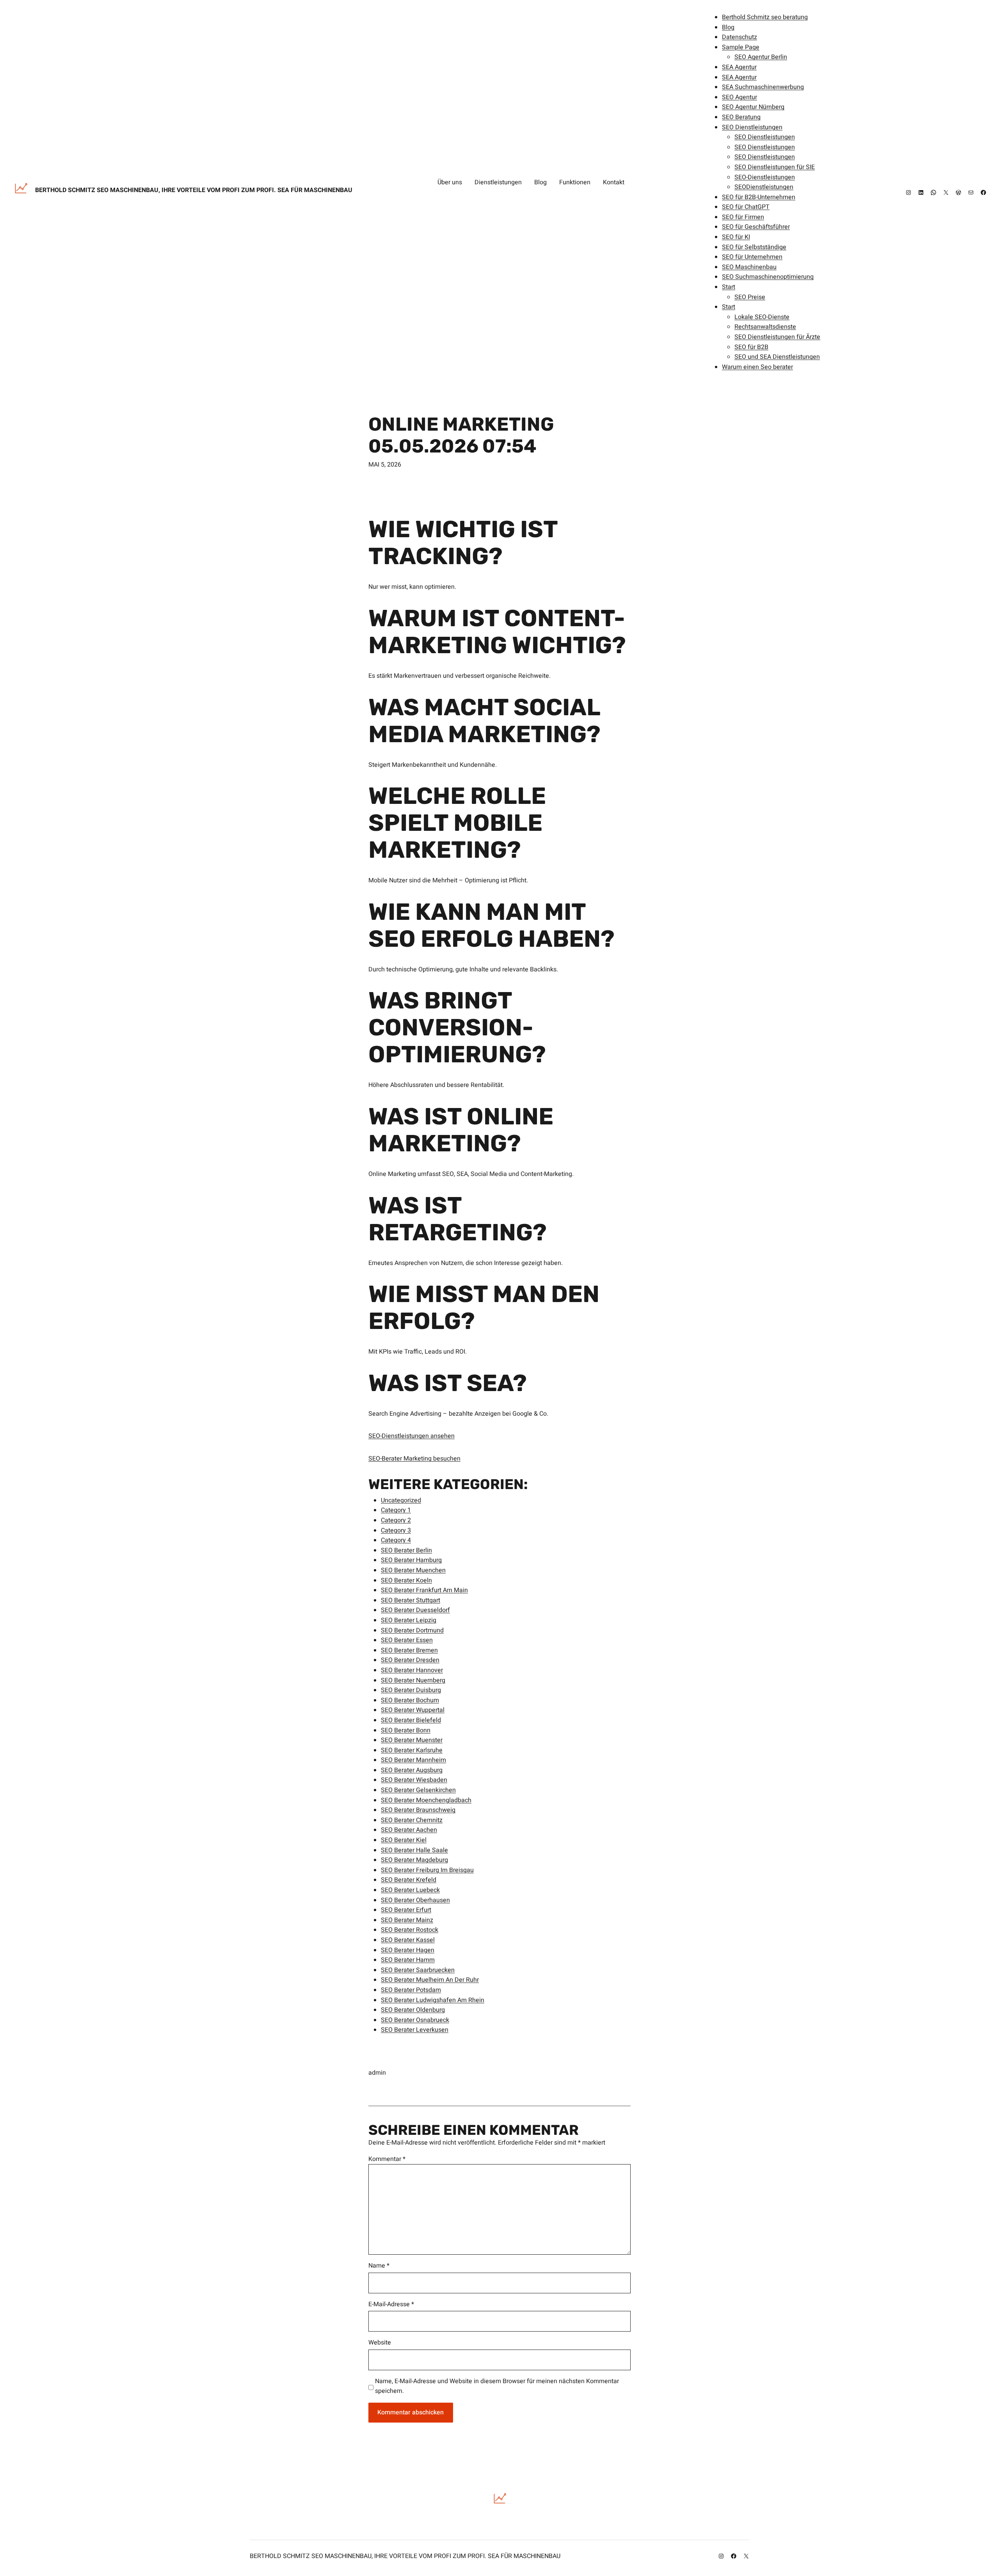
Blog (728, 27)
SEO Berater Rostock (410, 1930)
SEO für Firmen (743, 217)
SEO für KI (736, 237)
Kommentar (387, 2159)
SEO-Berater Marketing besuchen (414, 1459)
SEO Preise (750, 297)
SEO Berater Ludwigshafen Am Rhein (433, 2000)
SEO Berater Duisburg (411, 1690)
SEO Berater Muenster (412, 1740)
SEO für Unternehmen (752, 257)
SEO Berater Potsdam (411, 1990)
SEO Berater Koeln (406, 1580)
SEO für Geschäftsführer (756, 227)
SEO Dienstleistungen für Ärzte (777, 337)
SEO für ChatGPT (746, 207)
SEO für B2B (751, 347)
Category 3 (396, 1530)
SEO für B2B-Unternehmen (759, 197)
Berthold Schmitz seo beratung (765, 17)
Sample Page (741, 47)
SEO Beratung (741, 117)
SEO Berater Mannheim (413, 1760)
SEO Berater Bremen (409, 1650)
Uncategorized (401, 1500)
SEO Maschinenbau (749, 267)
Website (380, 2343)
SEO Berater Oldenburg (413, 2010)
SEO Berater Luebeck (410, 1890)
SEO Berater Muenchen (413, 1570)
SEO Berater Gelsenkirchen (418, 1790)
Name (379, 2266)
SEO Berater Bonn (406, 1730)
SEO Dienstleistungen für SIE (775, 167)
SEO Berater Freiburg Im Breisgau (427, 1870)
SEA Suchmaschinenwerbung (763, 87)
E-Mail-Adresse (391, 2304)
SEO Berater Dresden (410, 1660)
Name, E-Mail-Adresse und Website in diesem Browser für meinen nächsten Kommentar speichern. (497, 2386)
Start (729, 287)
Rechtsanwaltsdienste (765, 327)
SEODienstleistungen (764, 187)
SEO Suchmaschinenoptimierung (768, 277)
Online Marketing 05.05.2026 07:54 (461, 435)
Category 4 (396, 1540)
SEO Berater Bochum (410, 1700)
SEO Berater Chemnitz (412, 1820)
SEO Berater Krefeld (409, 1880)
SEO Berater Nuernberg (413, 1680)
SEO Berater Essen (407, 1640)
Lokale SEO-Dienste (762, 317)
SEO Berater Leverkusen (415, 2030)
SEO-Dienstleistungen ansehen (412, 1436)
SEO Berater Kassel (408, 1940)
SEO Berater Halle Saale (414, 1850)
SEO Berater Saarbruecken (418, 1970)
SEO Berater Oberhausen (415, 1900)
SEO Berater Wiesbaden (414, 1780)
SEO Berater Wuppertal (413, 1710)
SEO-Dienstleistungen (765, 177)
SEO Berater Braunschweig (418, 1810)
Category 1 (396, 1510)
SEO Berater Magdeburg (414, 1860)
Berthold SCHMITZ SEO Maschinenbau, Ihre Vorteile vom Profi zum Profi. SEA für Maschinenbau (194, 190)
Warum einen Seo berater (757, 367)
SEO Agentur (739, 97)
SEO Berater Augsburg (412, 1770)
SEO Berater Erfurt (406, 1910)
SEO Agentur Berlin (761, 57)
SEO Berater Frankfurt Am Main (424, 1590)
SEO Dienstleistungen (752, 127)
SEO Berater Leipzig (409, 1620)
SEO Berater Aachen (409, 1830)
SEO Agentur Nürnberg (753, 107)
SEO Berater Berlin (406, 1550)
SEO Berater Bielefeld (411, 1720)
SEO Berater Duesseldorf (415, 1610)
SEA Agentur (739, 67)
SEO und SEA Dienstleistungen (777, 357)
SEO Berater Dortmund (412, 1630)
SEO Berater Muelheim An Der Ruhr (430, 1980)
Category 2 (396, 1520)
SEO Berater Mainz (407, 1920)
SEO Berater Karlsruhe (412, 1750)
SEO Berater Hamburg (411, 1560)
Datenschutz (739, 37)
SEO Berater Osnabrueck (415, 2020)
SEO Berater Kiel (404, 1840)
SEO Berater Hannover (412, 1670)
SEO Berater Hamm (408, 1960)
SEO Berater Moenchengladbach (426, 1800)
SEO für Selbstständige (754, 247)
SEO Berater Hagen (408, 1950)
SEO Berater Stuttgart (411, 1600)
